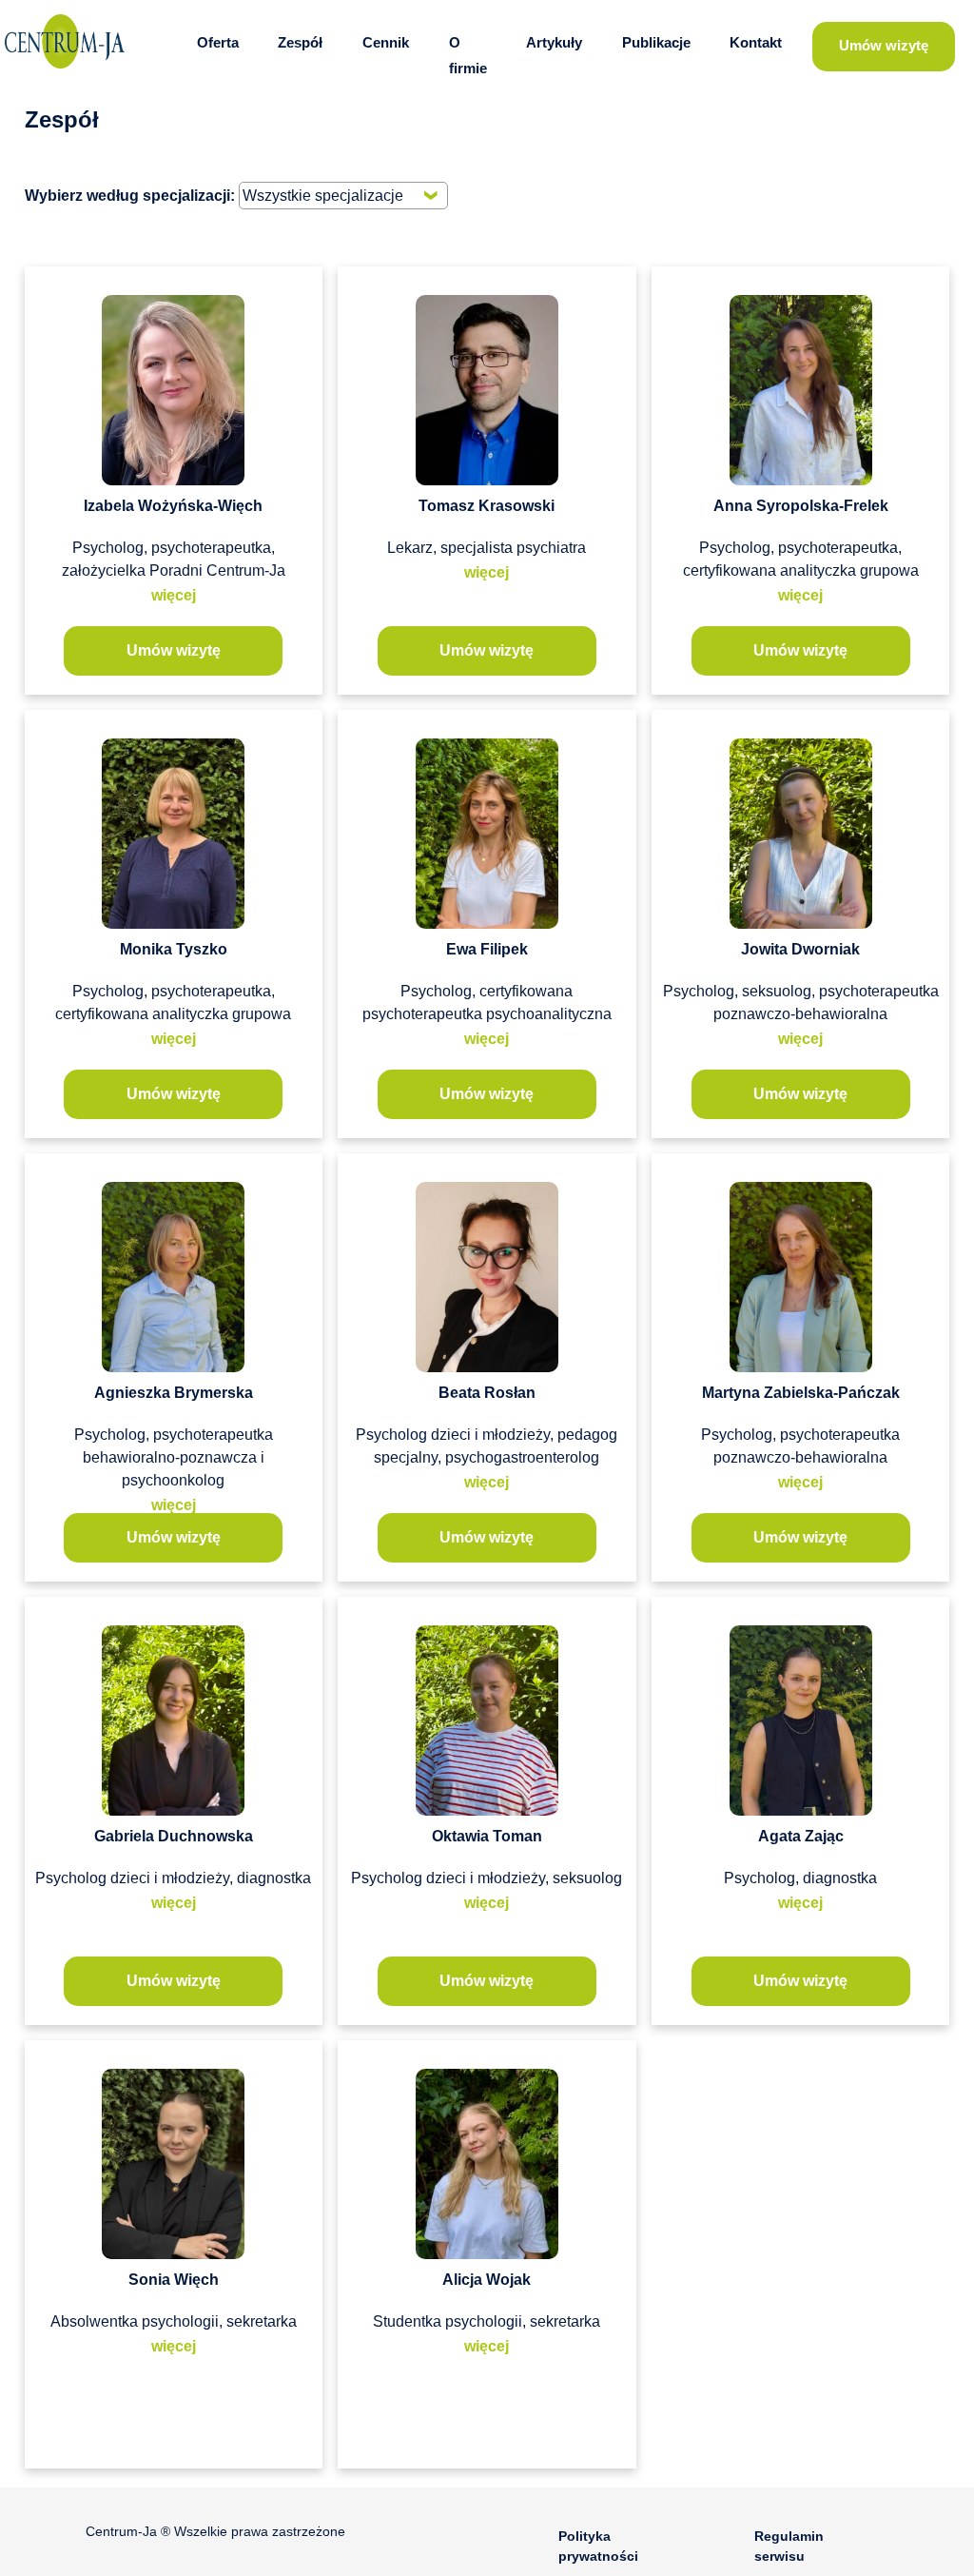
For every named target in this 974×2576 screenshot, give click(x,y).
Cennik (386, 43)
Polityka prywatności (598, 2546)
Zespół (300, 43)
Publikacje (656, 43)
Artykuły (554, 43)
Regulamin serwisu (789, 2546)
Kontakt (756, 43)
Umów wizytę (884, 46)
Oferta (218, 43)
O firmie (468, 56)
